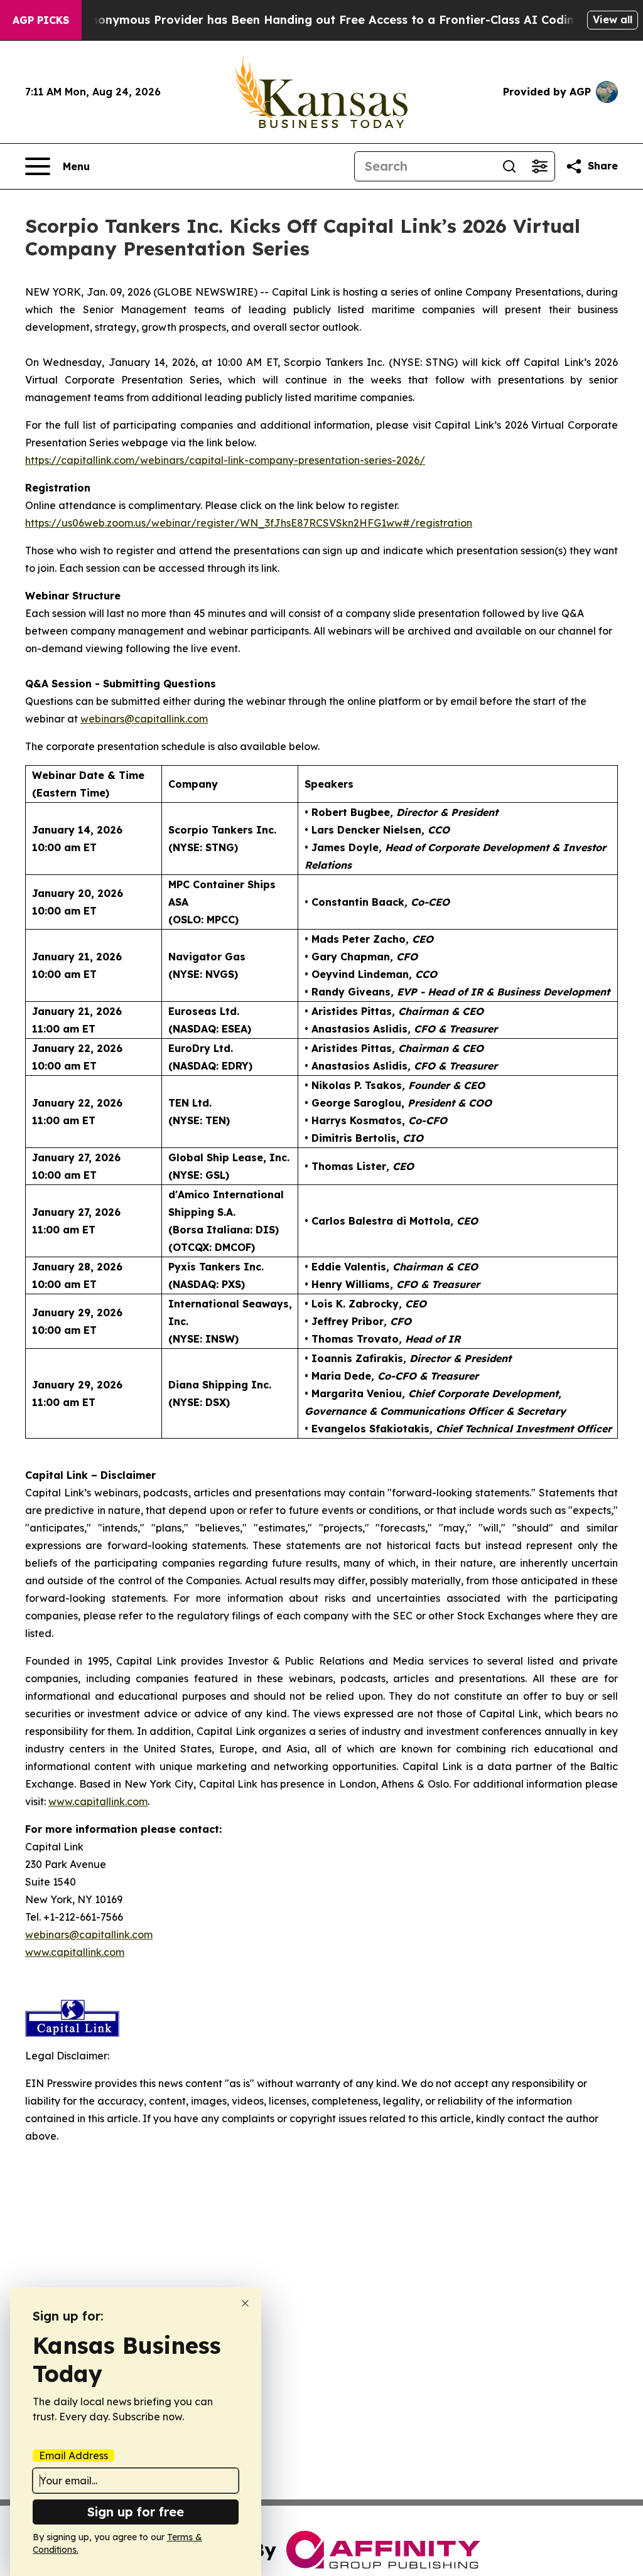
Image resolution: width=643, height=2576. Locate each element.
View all (613, 19)
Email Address (73, 2455)
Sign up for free (136, 2512)
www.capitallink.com (75, 1952)
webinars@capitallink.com (89, 1935)
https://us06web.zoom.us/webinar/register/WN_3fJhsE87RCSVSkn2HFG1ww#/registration (249, 523)
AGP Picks (41, 20)
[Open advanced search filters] (539, 166)
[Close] (245, 2303)
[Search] (509, 166)
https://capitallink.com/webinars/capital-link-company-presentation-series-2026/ (225, 460)
